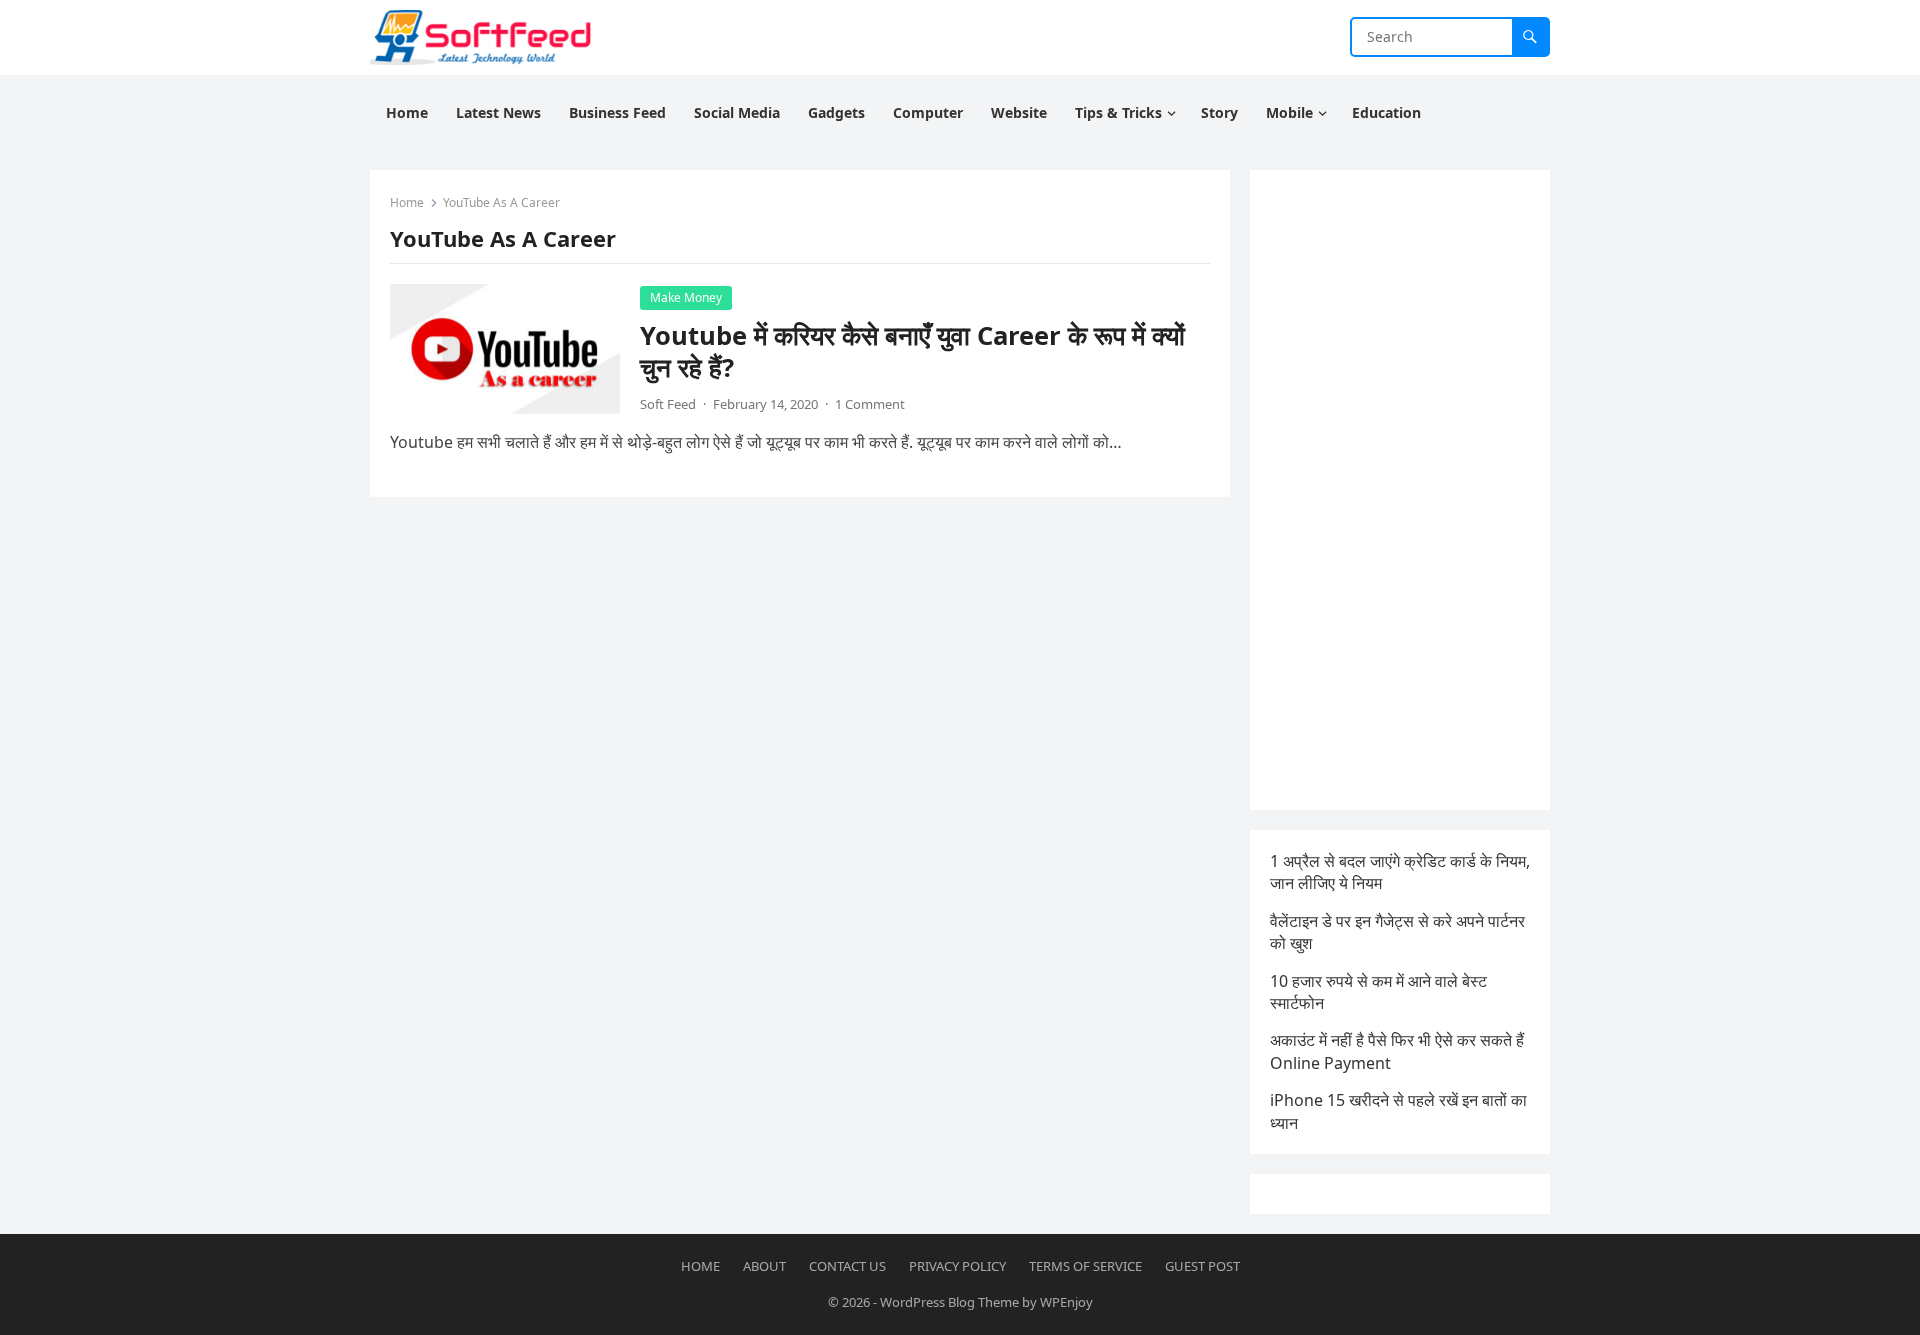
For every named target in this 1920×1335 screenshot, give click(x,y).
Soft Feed (668, 404)
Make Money (686, 297)
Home (407, 202)
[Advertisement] (1400, 490)
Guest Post (1202, 1266)
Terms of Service (1085, 1266)
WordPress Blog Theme (949, 1302)
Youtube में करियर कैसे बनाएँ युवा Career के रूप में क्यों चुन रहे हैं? (912, 351)
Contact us (847, 1266)
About (764, 1266)
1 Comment (870, 404)
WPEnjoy (1066, 1302)
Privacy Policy (957, 1266)
